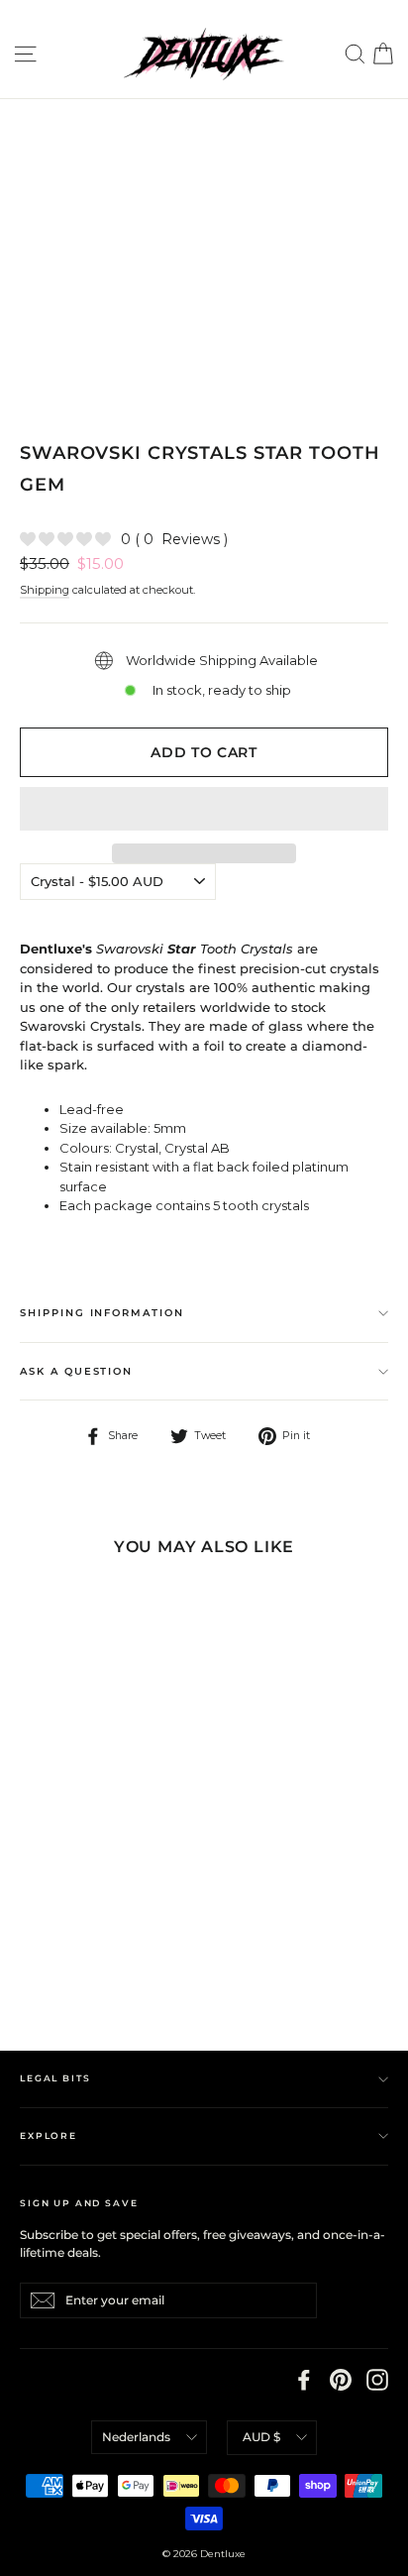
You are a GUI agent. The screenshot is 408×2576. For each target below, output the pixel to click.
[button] (204, 809)
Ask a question (76, 1371)
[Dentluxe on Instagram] (377, 2380)
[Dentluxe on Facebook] (304, 2380)
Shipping (45, 590)
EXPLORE (49, 2135)
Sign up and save (79, 2203)
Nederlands (136, 2437)
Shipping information (102, 1313)
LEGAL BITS (55, 2078)
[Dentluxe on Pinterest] (341, 2380)
